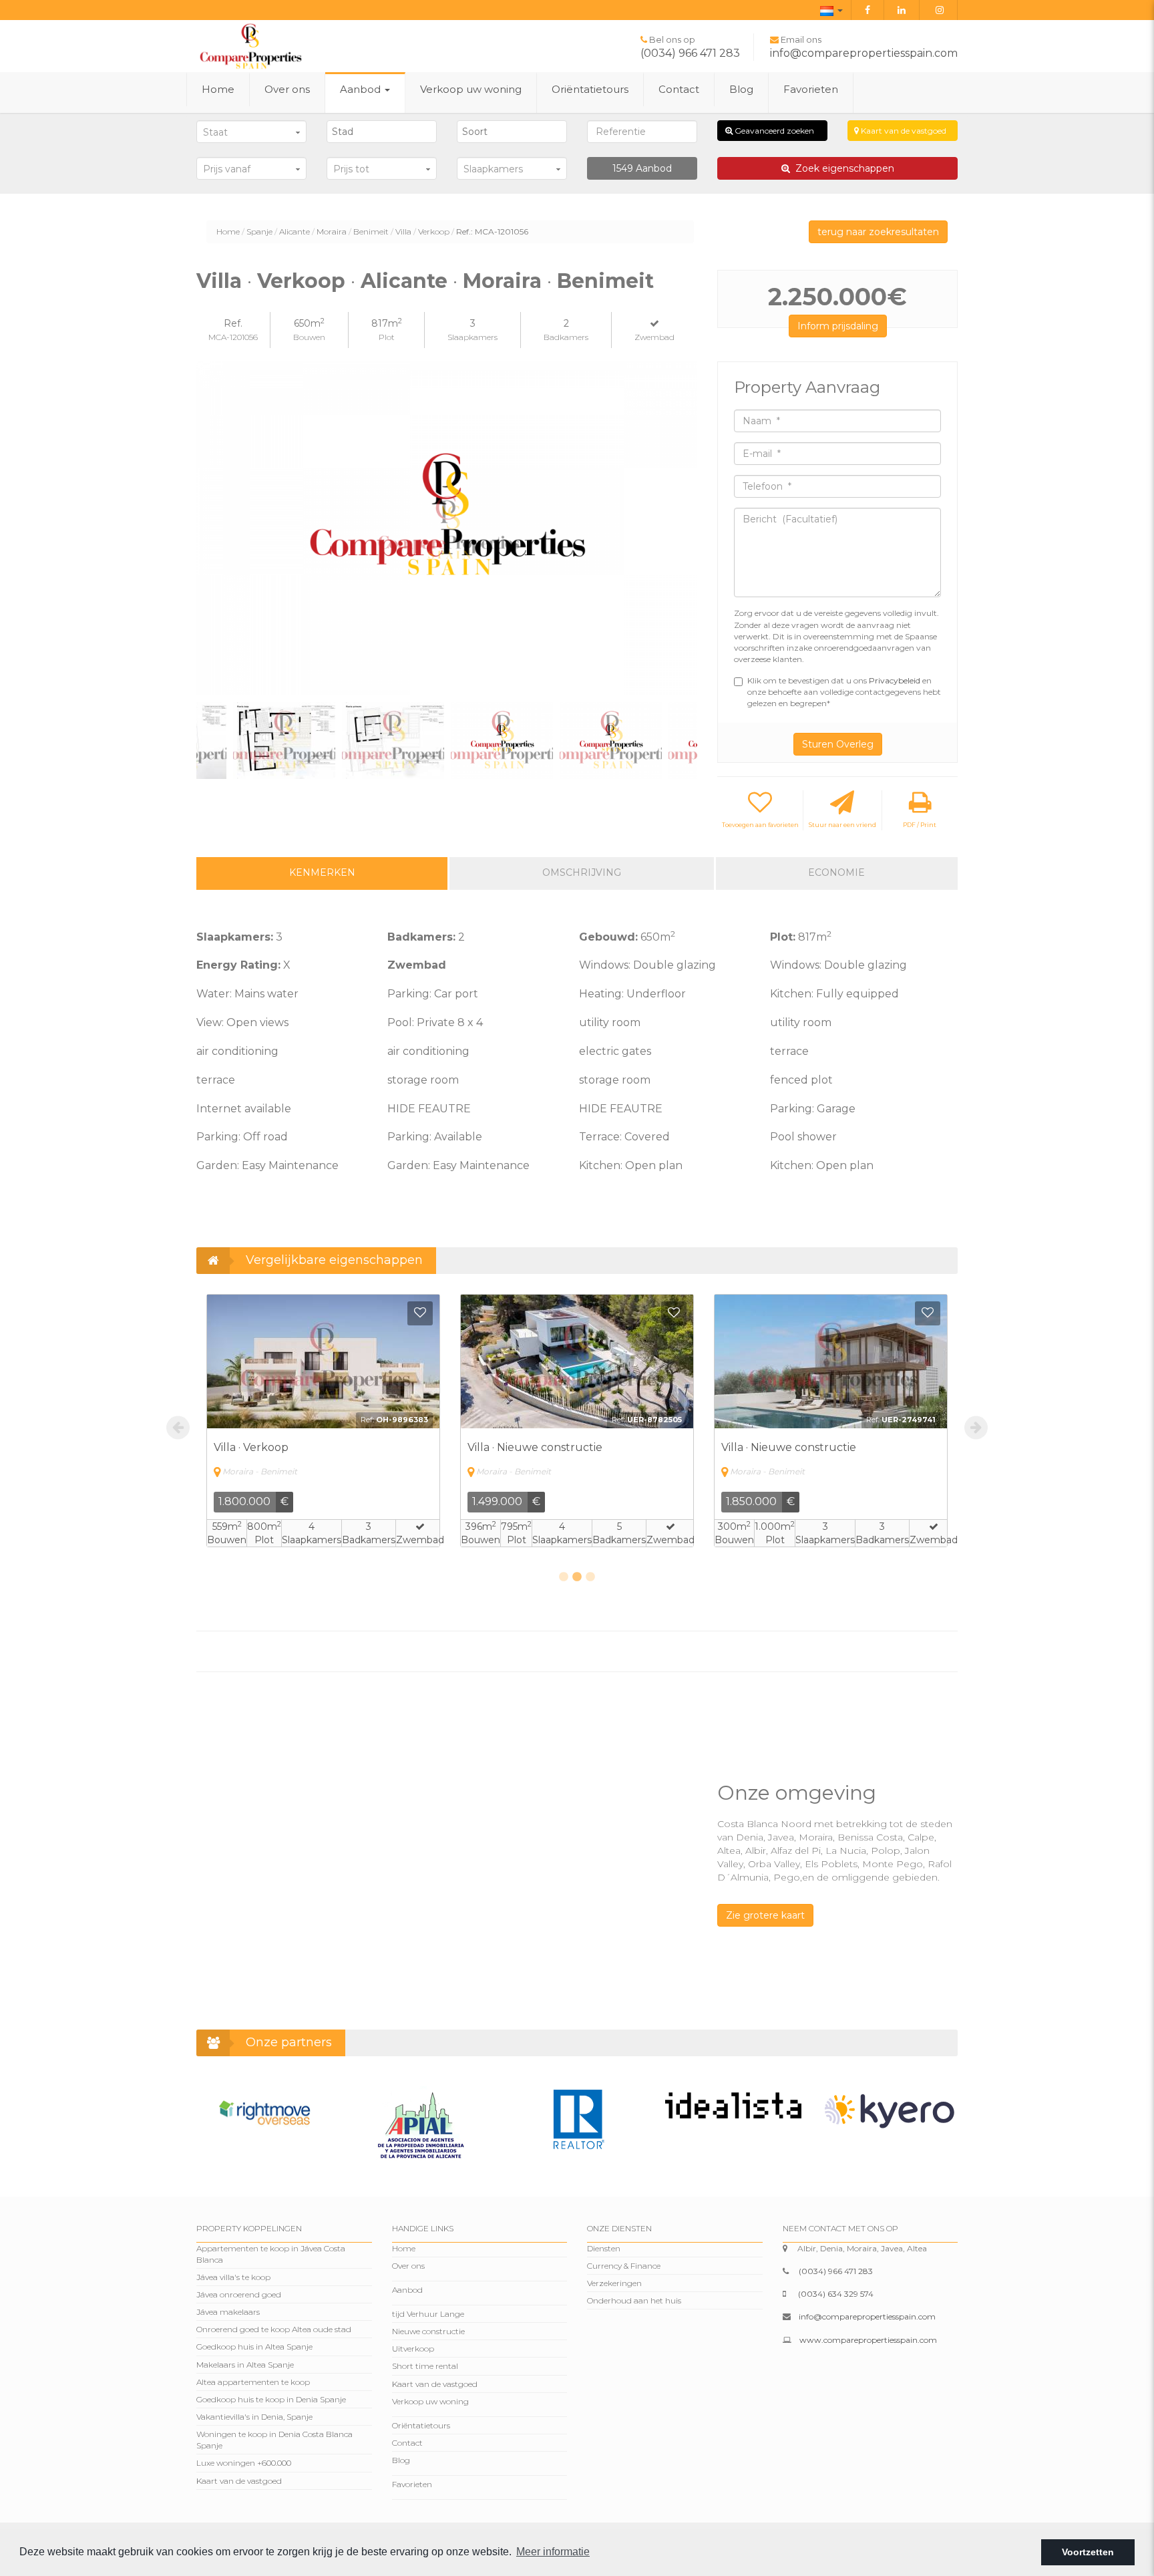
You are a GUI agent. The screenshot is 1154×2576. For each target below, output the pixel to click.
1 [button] (564, 1577)
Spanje (259, 231)
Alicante (295, 231)
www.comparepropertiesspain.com (868, 2340)
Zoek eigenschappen (842, 168)
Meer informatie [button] (553, 2552)
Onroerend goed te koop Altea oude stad (274, 2329)
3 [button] (590, 1577)
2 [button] (577, 1577)
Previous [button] (211, 529)
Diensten (604, 2248)
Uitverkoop (413, 2349)
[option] (447, 528)
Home (218, 89)
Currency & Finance (624, 2266)
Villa (403, 231)
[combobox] (382, 132)
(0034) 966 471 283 (690, 53)
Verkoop (434, 231)
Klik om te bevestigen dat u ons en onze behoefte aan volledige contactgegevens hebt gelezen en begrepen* (844, 692)
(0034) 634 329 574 (836, 2294)
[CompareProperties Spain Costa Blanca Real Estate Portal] (250, 45)
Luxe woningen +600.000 (244, 2463)
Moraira (332, 231)
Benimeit (371, 231)
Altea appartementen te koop (253, 2382)
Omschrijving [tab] (582, 872)
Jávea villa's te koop (233, 2277)
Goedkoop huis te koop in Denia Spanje (271, 2399)
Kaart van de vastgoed (903, 131)
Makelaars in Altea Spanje (245, 2365)
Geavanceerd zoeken (773, 131)
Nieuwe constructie (428, 2331)
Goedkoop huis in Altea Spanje (254, 2347)
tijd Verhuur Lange (428, 2314)
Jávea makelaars (228, 2312)
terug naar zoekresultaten (878, 232)
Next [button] (682, 529)
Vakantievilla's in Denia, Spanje (254, 2417)
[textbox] (385, 132)
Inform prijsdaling (838, 326)
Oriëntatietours (590, 89)
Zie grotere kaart (765, 1915)
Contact (679, 89)
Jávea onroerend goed (239, 2294)
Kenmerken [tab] (322, 872)
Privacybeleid (896, 680)
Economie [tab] (836, 872)
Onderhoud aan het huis (634, 2300)
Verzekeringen (614, 2283)
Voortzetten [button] (1088, 2552)
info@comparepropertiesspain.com (864, 53)
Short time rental (425, 2366)
